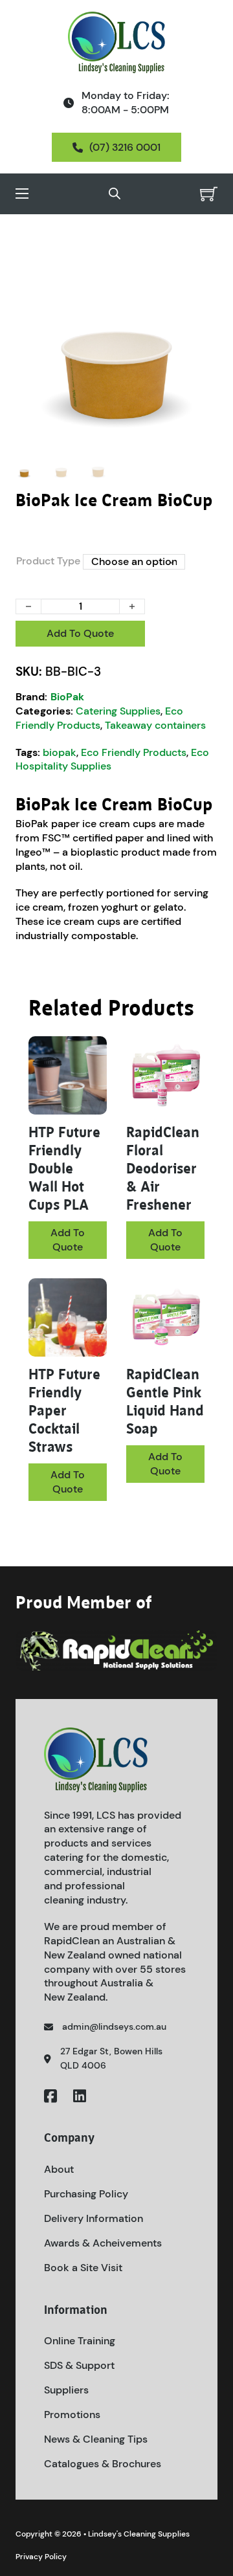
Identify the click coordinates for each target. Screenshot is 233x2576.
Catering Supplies (118, 711)
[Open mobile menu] (22, 194)
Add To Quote (80, 633)
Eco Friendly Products (99, 718)
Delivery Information (94, 2218)
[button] (200, 258)
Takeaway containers (155, 725)
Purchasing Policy (86, 2194)
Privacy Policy (41, 2557)
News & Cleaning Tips (96, 2439)
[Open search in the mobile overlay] (115, 194)
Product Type (48, 561)
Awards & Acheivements (103, 2243)
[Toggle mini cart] (209, 194)
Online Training (80, 2341)
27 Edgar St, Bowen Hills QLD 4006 (111, 2058)
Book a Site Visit (83, 2268)
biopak (60, 752)
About (59, 2169)
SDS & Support (79, 2365)
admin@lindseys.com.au (114, 2026)
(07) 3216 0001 (125, 147)
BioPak (67, 697)
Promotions (72, 2415)
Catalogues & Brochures (103, 2464)
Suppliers (66, 2390)
